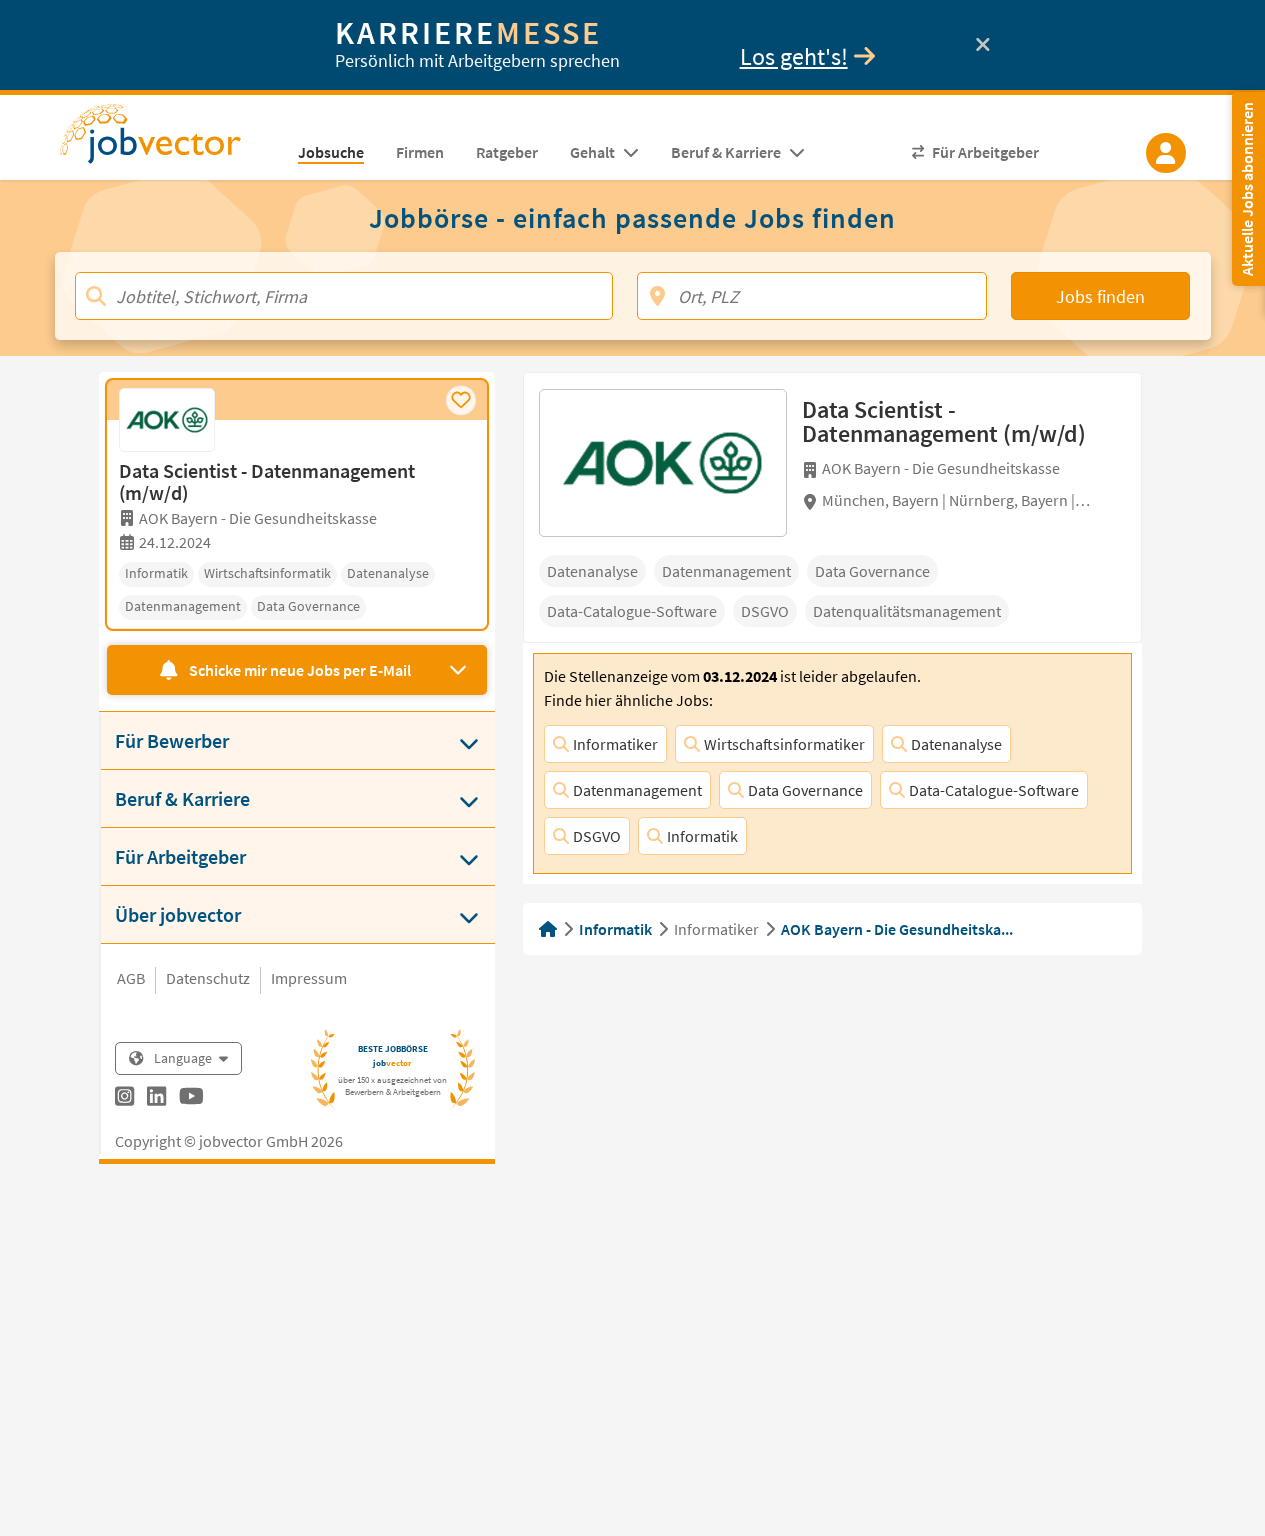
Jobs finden (1100, 296)
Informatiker (615, 744)
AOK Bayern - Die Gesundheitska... (897, 929)
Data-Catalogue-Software (994, 790)
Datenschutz (208, 978)
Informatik (702, 836)
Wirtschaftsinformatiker (784, 744)
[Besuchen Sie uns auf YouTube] (191, 1099)
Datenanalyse (956, 744)
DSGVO (597, 836)
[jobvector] (170, 140)
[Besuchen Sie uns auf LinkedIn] (156, 1099)
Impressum (309, 978)
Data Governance (805, 790)
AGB (131, 978)
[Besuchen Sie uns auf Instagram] (124, 1099)
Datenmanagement (637, 790)
